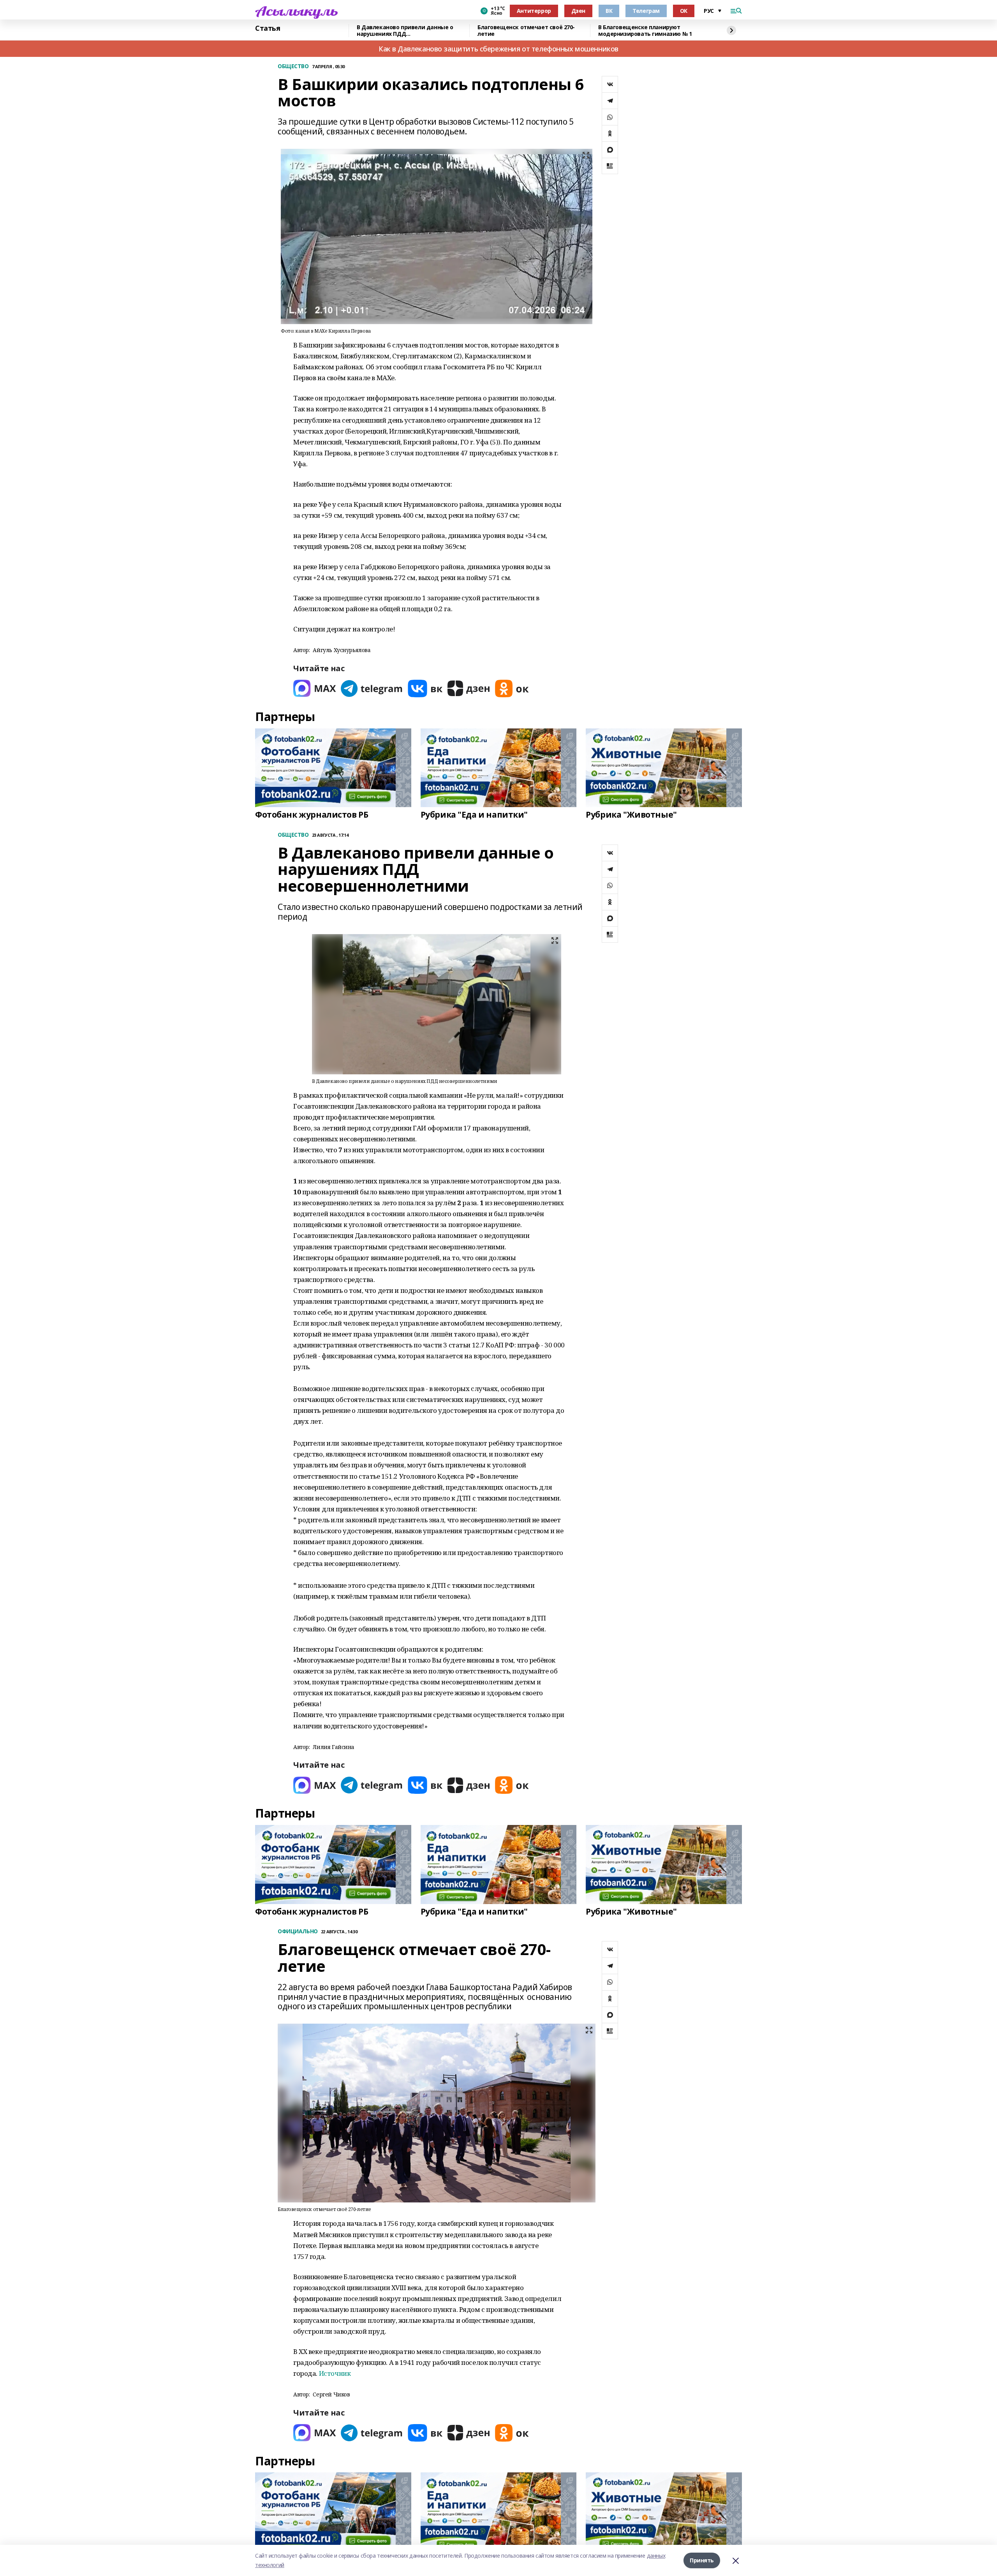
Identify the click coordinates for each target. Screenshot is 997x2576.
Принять (702, 2560)
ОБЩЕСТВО (293, 66)
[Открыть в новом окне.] (315, 689)
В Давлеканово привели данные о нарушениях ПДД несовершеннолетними (405, 31)
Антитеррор (534, 11)
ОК (684, 11)
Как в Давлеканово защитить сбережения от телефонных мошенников (498, 49)
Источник (335, 2373)
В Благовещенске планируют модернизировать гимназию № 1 (645, 31)
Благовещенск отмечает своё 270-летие (526, 31)
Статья (268, 28)
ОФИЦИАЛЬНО (298, 1932)
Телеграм (646, 11)
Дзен (578, 11)
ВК (609, 11)
